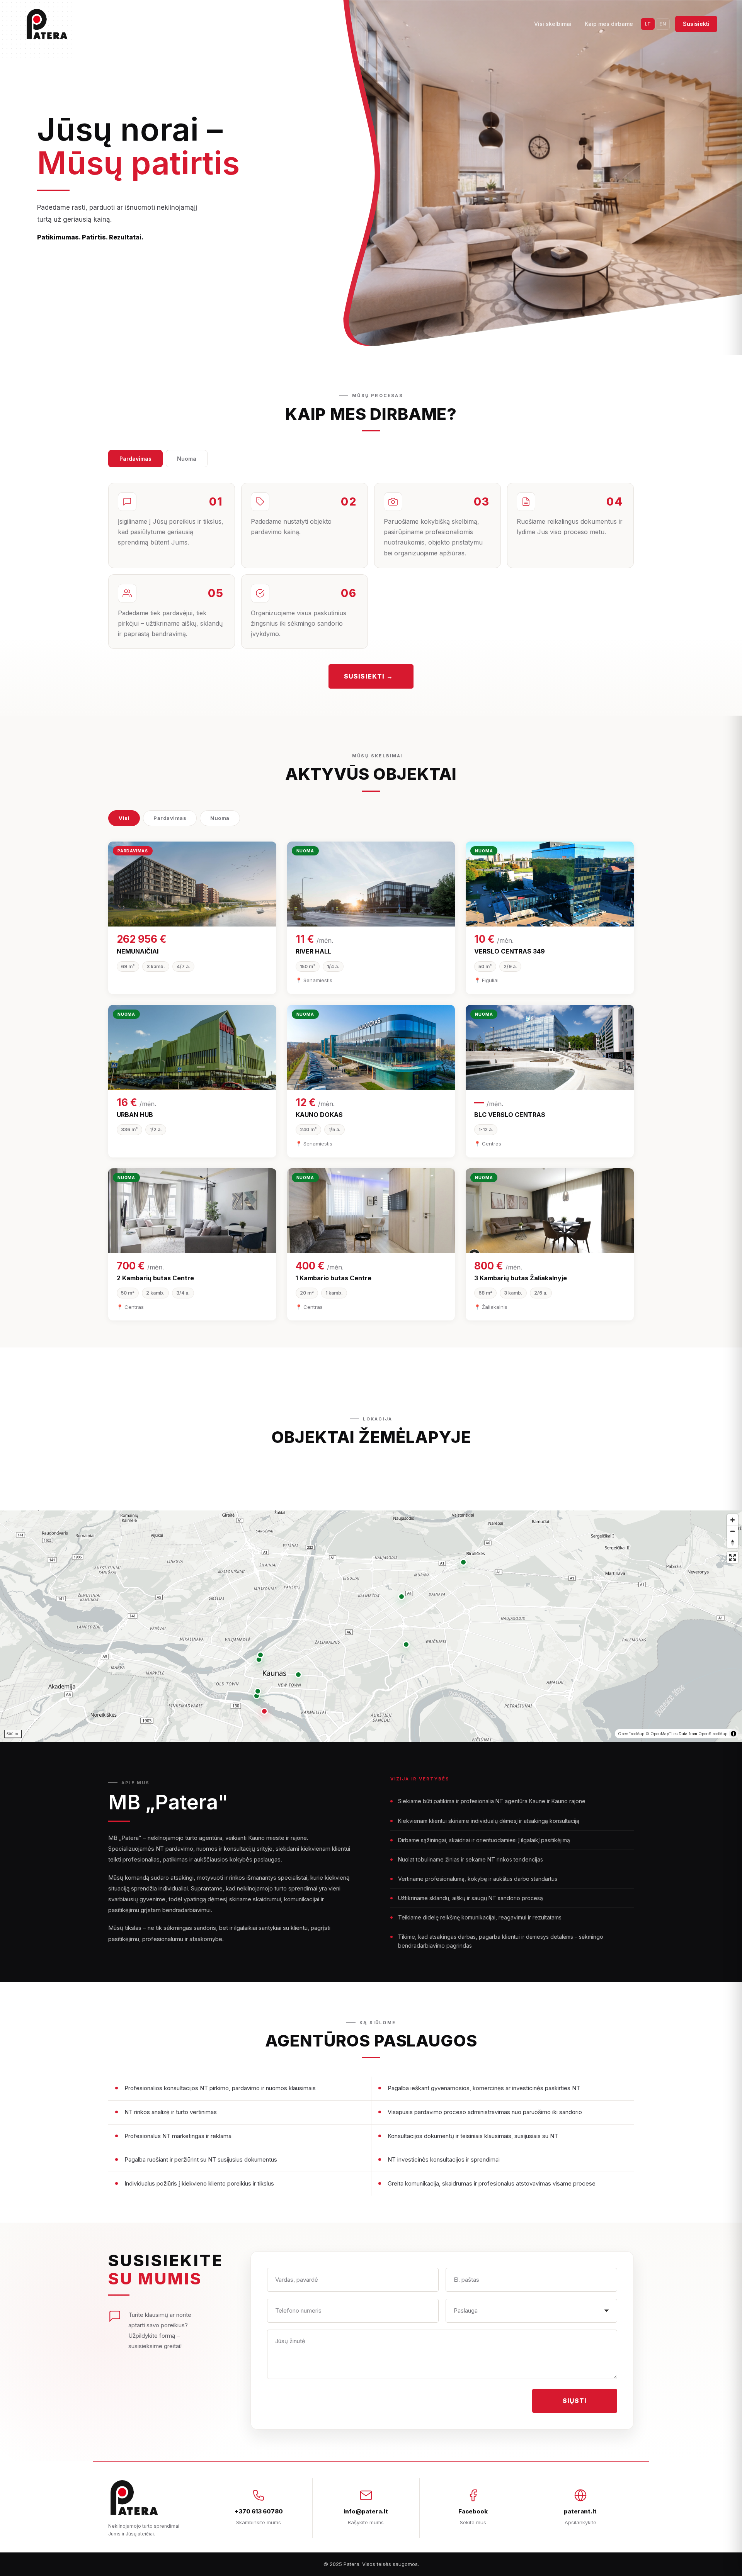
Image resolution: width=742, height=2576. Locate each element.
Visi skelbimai (553, 24)
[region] (371, 1626)
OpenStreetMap (713, 1734)
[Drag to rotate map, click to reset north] (733, 1542)
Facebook (473, 2511)
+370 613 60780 (259, 2511)
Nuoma (187, 459)
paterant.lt (580, 2511)
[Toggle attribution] (733, 1734)
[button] (264, 1711)
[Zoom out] (733, 1531)
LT (648, 24)
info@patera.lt (366, 2511)
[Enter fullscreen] (733, 1557)
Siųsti (575, 2401)
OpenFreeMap (631, 1734)
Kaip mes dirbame (609, 24)
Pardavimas (135, 459)
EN (663, 24)
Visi (124, 818)
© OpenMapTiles (661, 1734)
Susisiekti (696, 24)
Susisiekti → (368, 676)
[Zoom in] (733, 1520)
